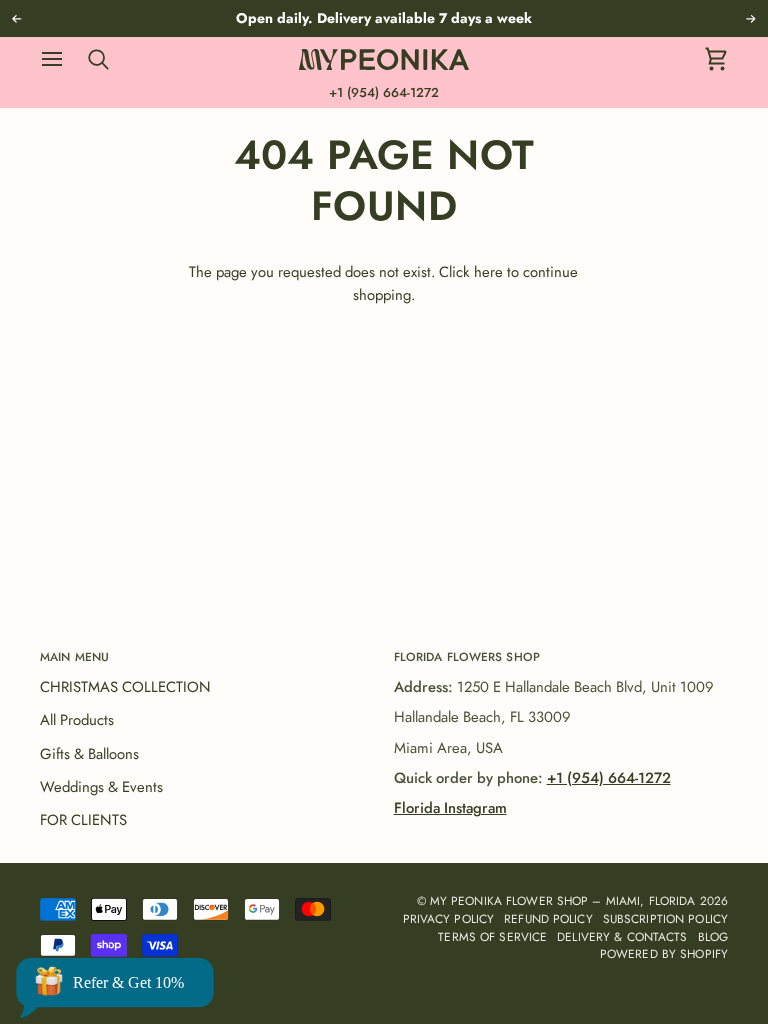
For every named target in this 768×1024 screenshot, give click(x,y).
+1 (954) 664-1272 (384, 92)
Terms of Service (492, 936)
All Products (77, 720)
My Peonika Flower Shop (509, 900)
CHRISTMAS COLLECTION (125, 687)
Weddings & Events (101, 787)
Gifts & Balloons (89, 754)
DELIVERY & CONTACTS (622, 936)
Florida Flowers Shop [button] (467, 656)
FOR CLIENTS (83, 820)
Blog (713, 936)
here (488, 272)
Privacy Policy (449, 918)
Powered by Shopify (664, 953)
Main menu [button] (74, 656)
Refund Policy (548, 918)
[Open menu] (61, 59)
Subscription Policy (665, 918)
